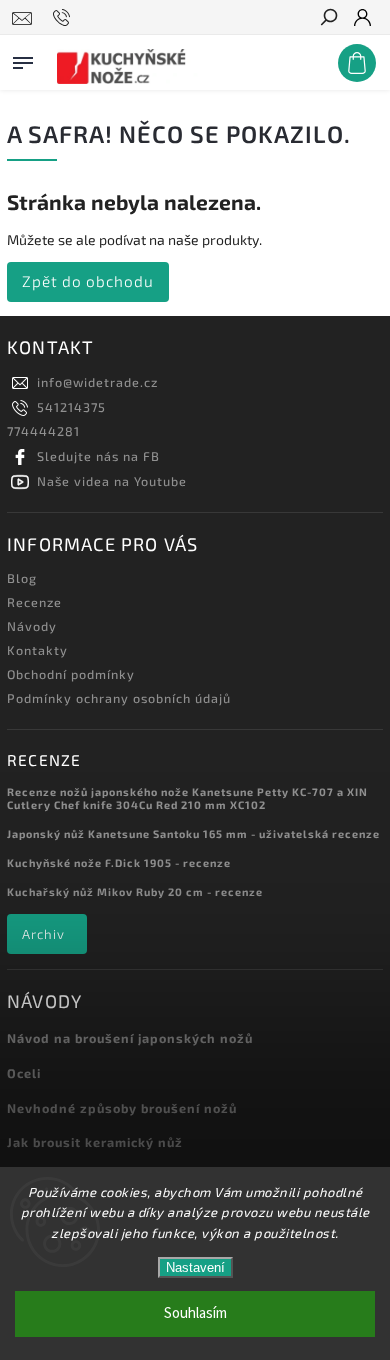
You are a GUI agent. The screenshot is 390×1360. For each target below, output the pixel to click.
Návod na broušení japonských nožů (130, 1038)
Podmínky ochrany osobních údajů (119, 698)
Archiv (43, 934)
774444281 (43, 431)
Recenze (34, 602)
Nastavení (195, 1267)
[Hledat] (328, 19)
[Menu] (23, 59)
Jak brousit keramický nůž (95, 1142)
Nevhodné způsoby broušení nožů (122, 1108)
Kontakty (37, 650)
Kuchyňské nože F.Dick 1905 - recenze (119, 862)
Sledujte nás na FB (98, 456)
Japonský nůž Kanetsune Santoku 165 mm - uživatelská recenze (193, 833)
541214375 (71, 407)
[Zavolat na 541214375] (64, 18)
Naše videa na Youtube (112, 481)
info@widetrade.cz (97, 382)
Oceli (24, 1073)
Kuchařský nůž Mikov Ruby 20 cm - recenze (135, 891)
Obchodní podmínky (71, 674)
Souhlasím (195, 1313)
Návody (32, 626)
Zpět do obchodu (88, 281)
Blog (22, 578)
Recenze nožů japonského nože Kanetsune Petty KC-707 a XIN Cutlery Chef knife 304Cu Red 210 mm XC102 (187, 798)
